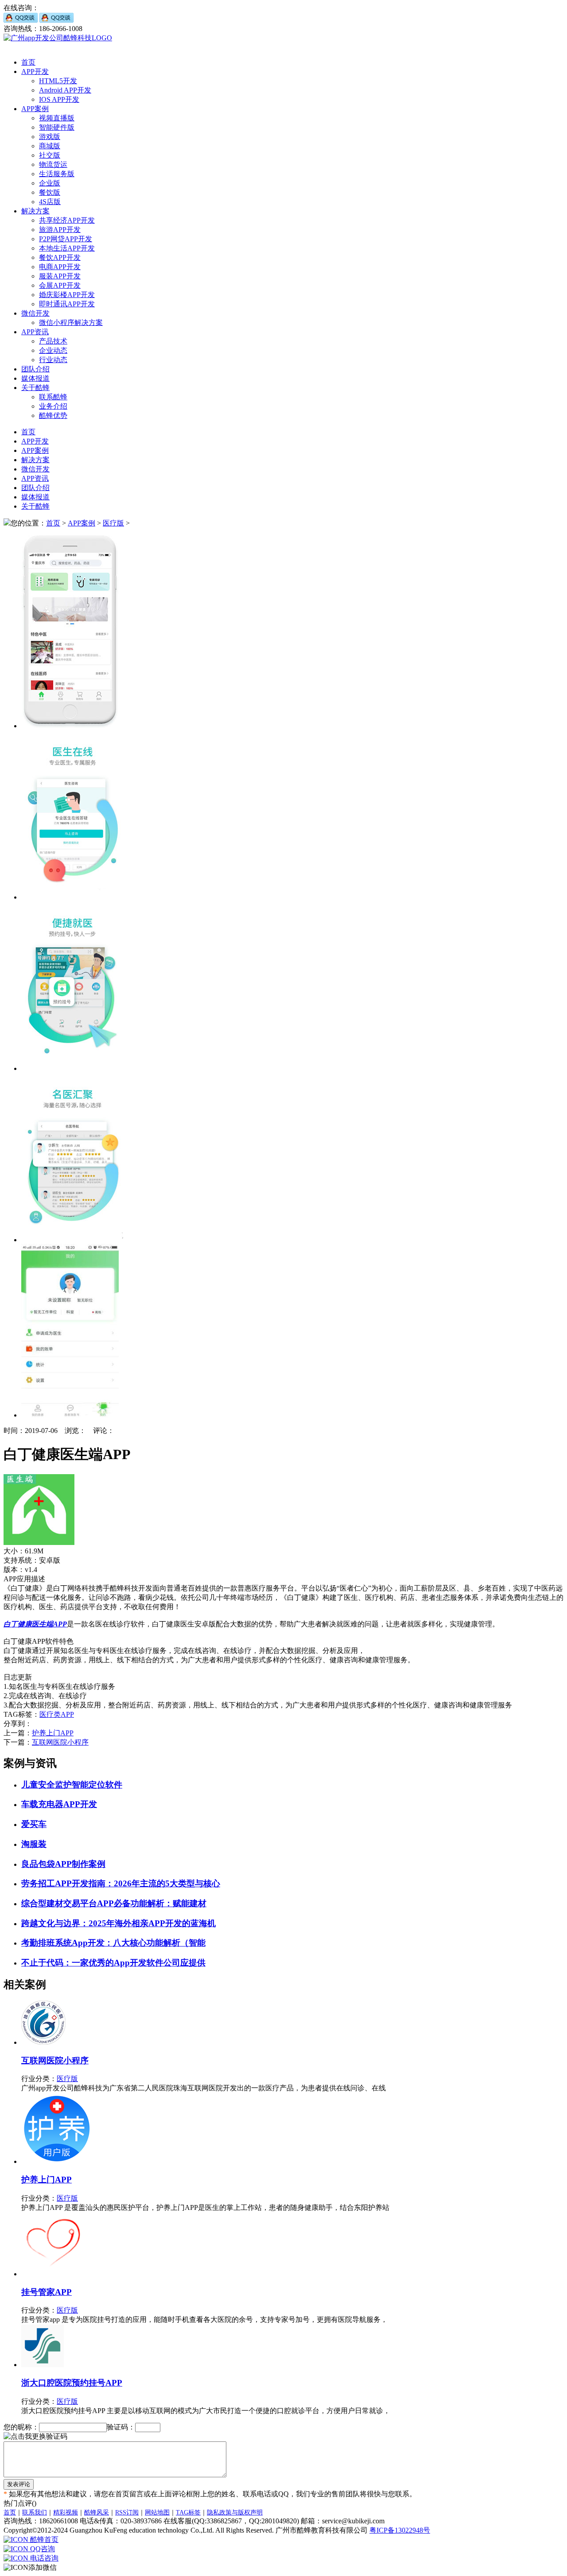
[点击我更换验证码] (35, 2437)
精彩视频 (66, 2512)
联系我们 (35, 2512)
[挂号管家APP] (53, 2274)
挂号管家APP (47, 2292)
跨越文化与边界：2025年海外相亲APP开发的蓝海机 (118, 1923)
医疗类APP (57, 1714)
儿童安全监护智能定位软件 (72, 1785)
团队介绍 (35, 369)
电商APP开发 (60, 267)
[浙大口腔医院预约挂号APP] (43, 2365)
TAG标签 (188, 2512)
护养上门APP (53, 1733)
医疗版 (113, 523)
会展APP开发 (60, 285)
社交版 (50, 155)
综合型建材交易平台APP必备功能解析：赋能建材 (114, 1903)
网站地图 (157, 2512)
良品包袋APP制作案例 (63, 1864)
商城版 (50, 146)
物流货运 (53, 164)
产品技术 (53, 341)
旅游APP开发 (60, 230)
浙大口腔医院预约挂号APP (72, 2383)
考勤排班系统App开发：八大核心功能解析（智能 (113, 1943)
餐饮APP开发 (60, 257)
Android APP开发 (65, 90)
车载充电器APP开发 (59, 1804)
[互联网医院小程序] (43, 2042)
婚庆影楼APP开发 (67, 295)
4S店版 (50, 202)
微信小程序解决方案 (71, 322)
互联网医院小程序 (60, 1742)
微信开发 (35, 313)
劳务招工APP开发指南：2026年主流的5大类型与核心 (121, 1883)
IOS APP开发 (59, 99)
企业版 (50, 183)
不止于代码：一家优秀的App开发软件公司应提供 (113, 1963)
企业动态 (53, 350)
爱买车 (34, 1824)
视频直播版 (57, 118)
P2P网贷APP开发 (66, 239)
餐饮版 (50, 192)
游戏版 (50, 137)
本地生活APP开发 (67, 248)
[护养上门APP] (57, 2161)
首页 (28, 62)
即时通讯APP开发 (67, 304)
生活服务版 (57, 174)
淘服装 (34, 1844)
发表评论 (19, 2484)
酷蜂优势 (53, 415)
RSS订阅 (127, 2512)
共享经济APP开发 (67, 220)
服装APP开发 (60, 276)
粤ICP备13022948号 (400, 2530)
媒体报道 (35, 378)
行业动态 (53, 360)
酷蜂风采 (97, 2512)
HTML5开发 (58, 81)
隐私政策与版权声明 (235, 2512)
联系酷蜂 (53, 397)
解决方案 (35, 211)
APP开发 (35, 71)
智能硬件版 (57, 127)
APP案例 (35, 109)
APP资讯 (35, 332)
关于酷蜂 (35, 388)
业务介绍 (53, 406)
